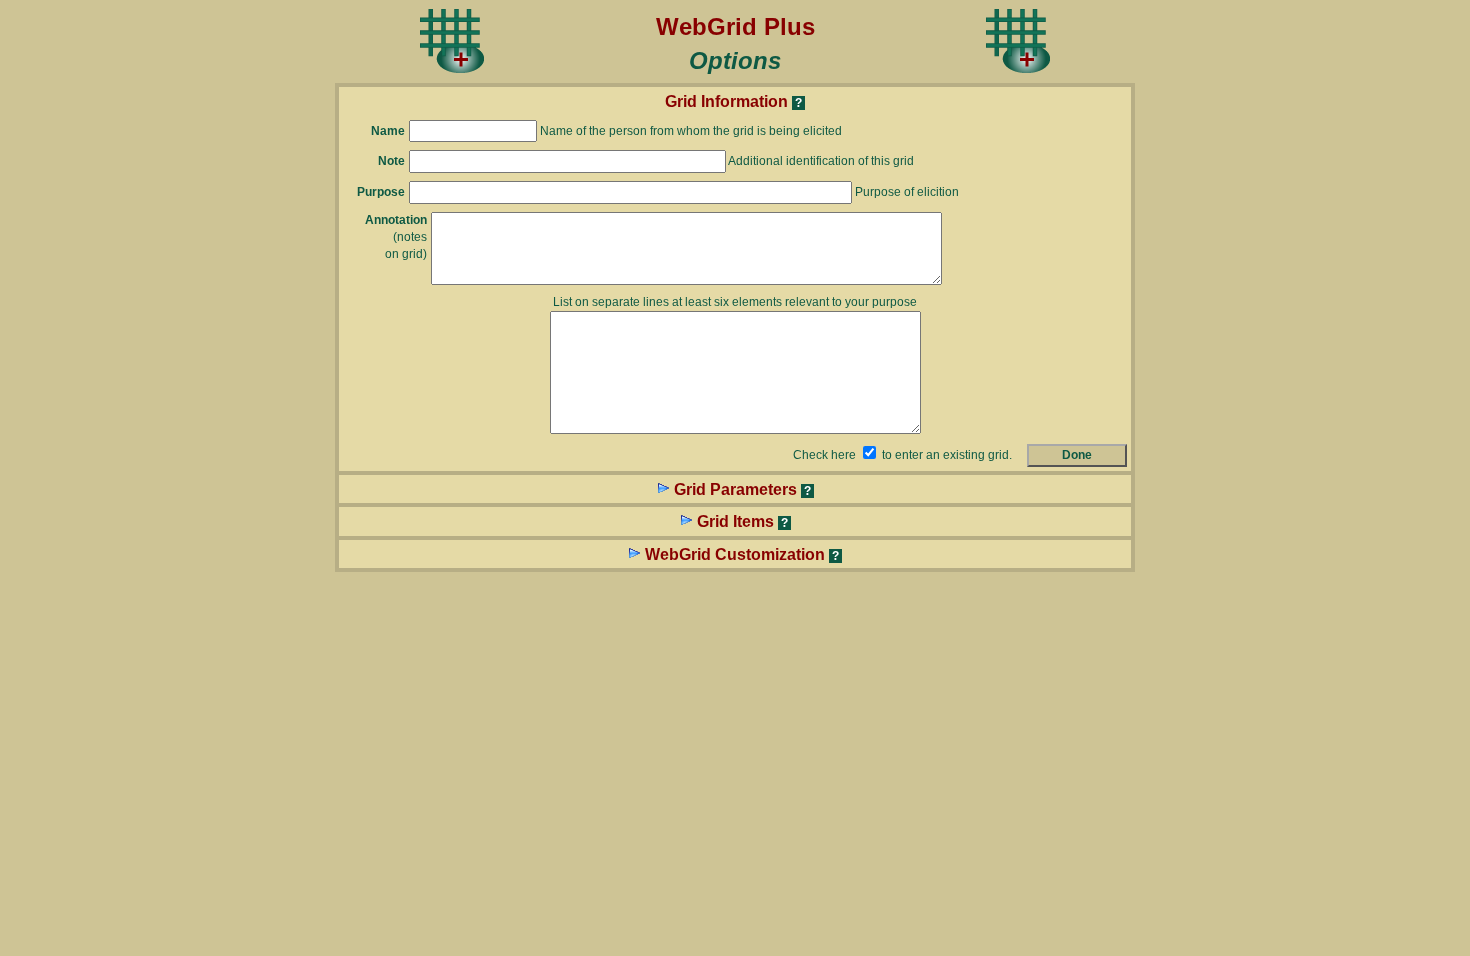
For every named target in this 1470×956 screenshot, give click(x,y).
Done (1077, 455)
